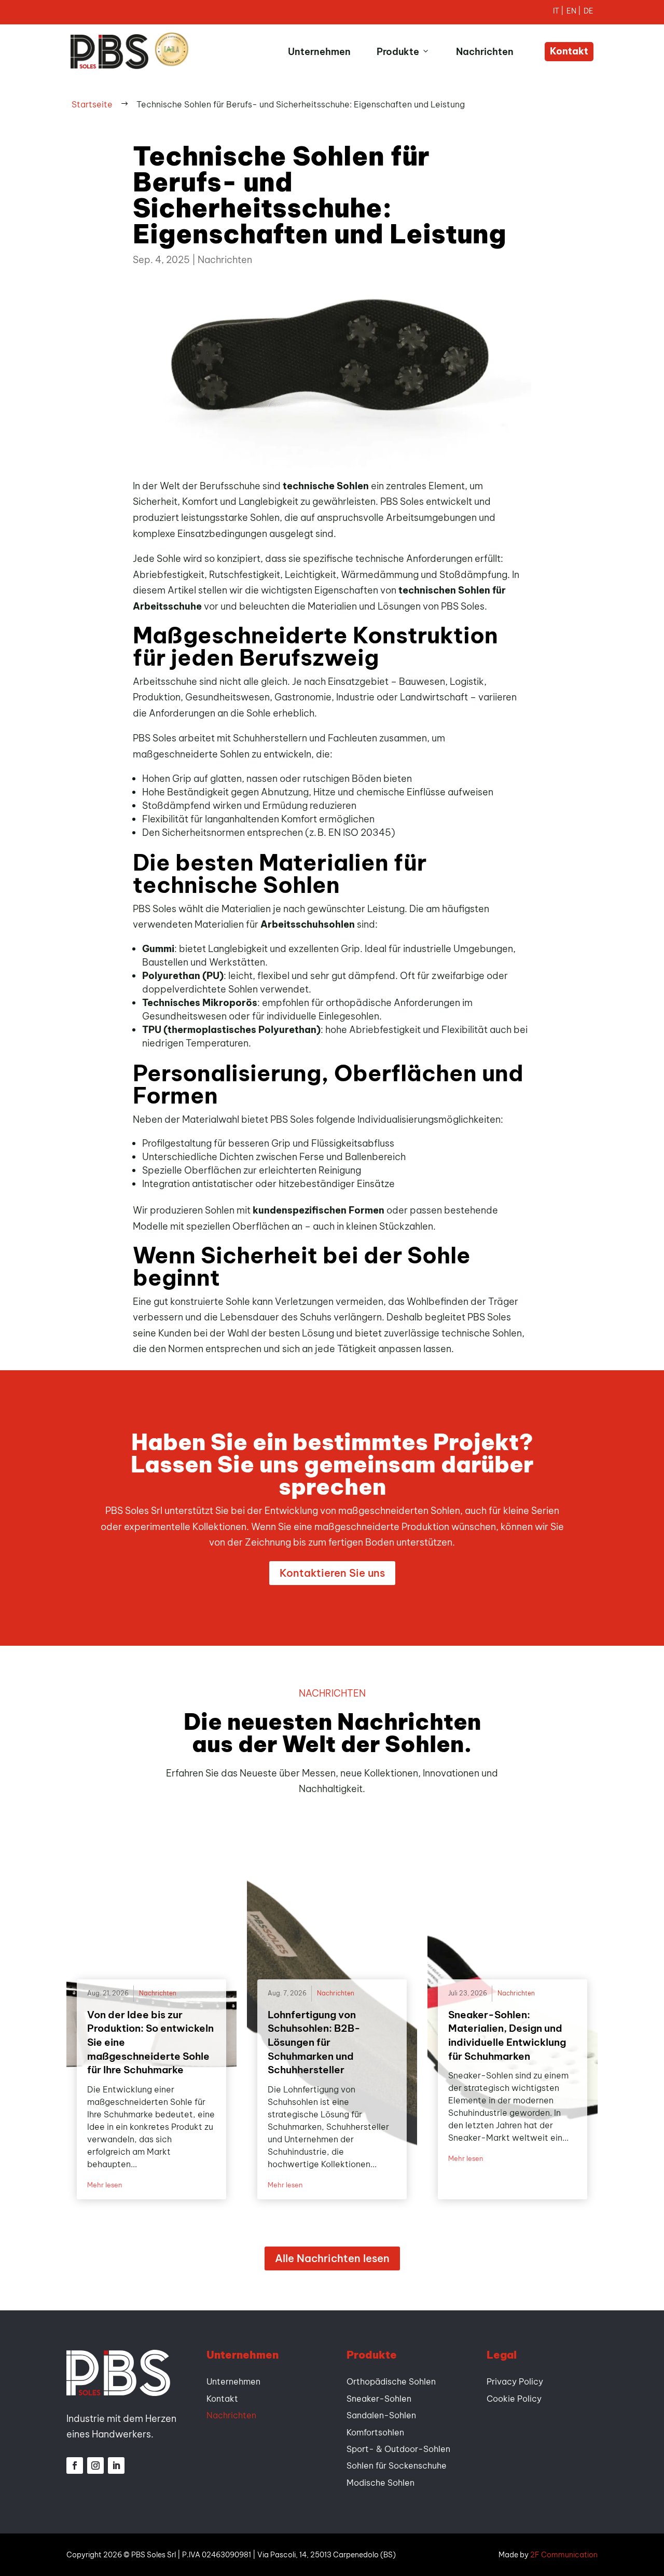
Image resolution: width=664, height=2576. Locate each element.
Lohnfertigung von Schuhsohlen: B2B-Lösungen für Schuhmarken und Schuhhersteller (314, 2042)
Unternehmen (319, 52)
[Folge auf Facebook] (75, 2465)
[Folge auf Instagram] (95, 2465)
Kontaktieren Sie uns (332, 1573)
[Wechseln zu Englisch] (575, 12)
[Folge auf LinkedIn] (116, 2465)
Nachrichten (485, 52)
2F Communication (564, 2555)
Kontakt (569, 51)
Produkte (398, 52)
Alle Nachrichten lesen (332, 2258)
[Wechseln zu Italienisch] (560, 12)
